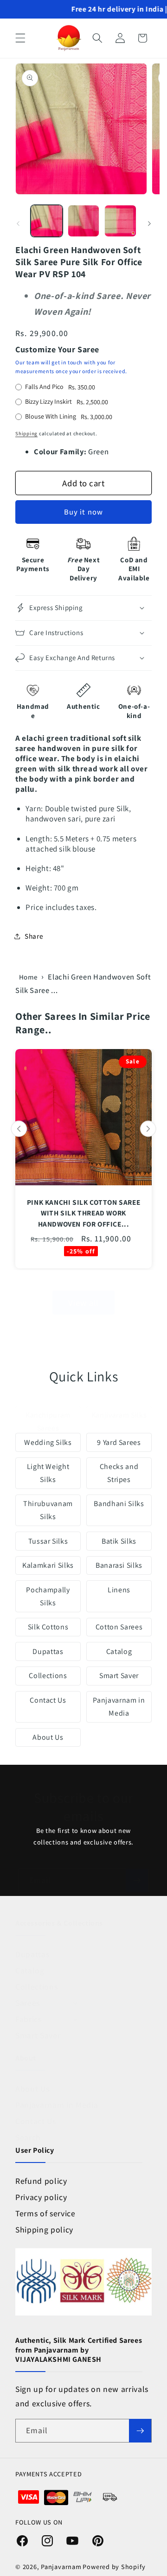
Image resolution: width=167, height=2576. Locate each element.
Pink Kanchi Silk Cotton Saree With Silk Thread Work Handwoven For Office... (83, 1213)
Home (28, 977)
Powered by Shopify (114, 2566)
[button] (20, 38)
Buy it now (83, 512)
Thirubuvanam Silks (48, 1510)
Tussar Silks (48, 1541)
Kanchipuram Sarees (48, 1422)
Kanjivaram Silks (119, 1415)
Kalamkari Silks (48, 1565)
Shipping (26, 433)
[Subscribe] (137, 1881)
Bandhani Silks (119, 1504)
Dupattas (48, 1651)
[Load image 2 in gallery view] (84, 221)
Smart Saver (119, 1676)
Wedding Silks (48, 1442)
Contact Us (48, 1700)
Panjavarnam (61, 2566)
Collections (48, 1676)
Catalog (119, 1651)
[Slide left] (18, 223)
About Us (48, 1737)
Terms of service (45, 2213)
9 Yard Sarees (119, 1442)
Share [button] (34, 936)
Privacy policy (41, 2197)
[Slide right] (149, 223)
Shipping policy (44, 2229)
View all (83, 1303)
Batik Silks (119, 1541)
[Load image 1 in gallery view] (47, 221)
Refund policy (41, 2181)
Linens (119, 1590)
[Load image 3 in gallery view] (120, 221)
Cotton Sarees (119, 1627)
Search (28, 2137)
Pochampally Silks (48, 1596)
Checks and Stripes (119, 1473)
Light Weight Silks (48, 1473)
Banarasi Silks (119, 1565)
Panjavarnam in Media (119, 1707)
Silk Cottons (48, 1627)
